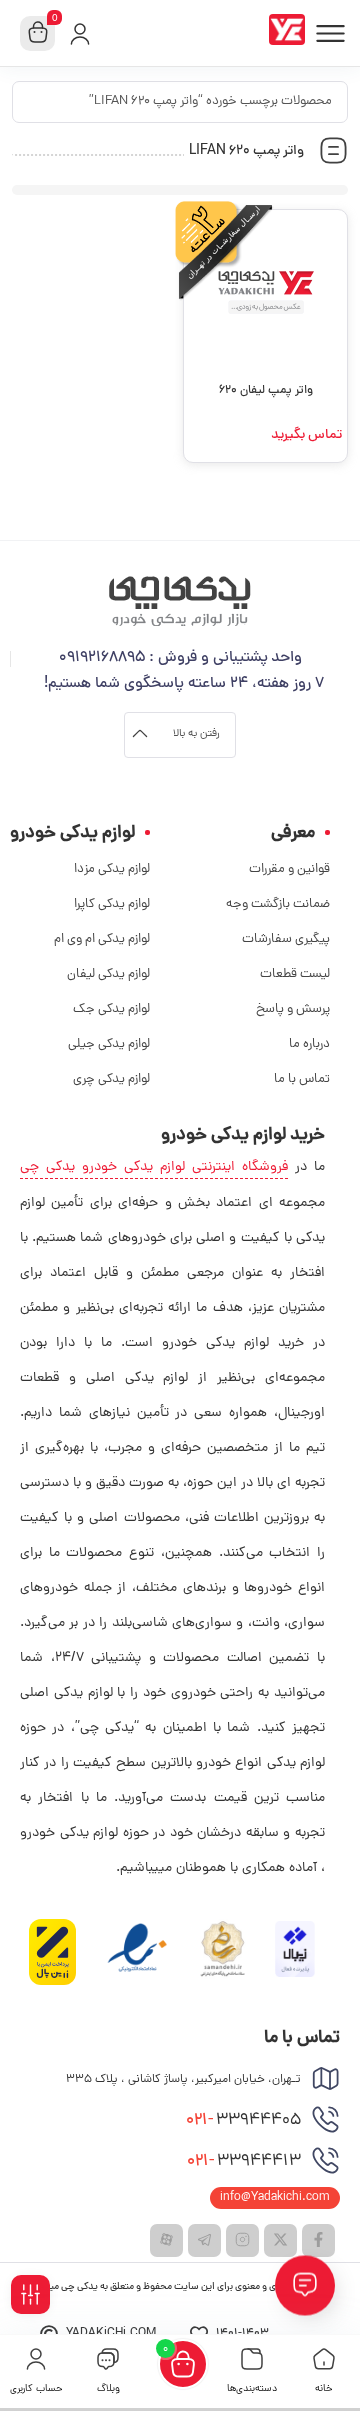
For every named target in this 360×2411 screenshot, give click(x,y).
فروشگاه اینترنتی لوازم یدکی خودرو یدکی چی (154, 1167)
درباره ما (309, 1044)
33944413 (244, 2162)
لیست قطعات (295, 974)
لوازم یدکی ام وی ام (102, 939)
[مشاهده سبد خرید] (38, 34)
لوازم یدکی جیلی (109, 1044)
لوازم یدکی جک (111, 1009)
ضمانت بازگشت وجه (278, 904)
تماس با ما (302, 1079)
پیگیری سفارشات (286, 939)
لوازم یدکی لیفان (108, 974)
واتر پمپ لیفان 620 (266, 391)
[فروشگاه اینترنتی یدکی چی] (291, 33)
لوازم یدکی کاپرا (112, 904)
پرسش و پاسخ (293, 1009)
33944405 (243, 2121)
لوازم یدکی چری (111, 1079)
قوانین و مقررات (289, 869)
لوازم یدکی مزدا (112, 869)
